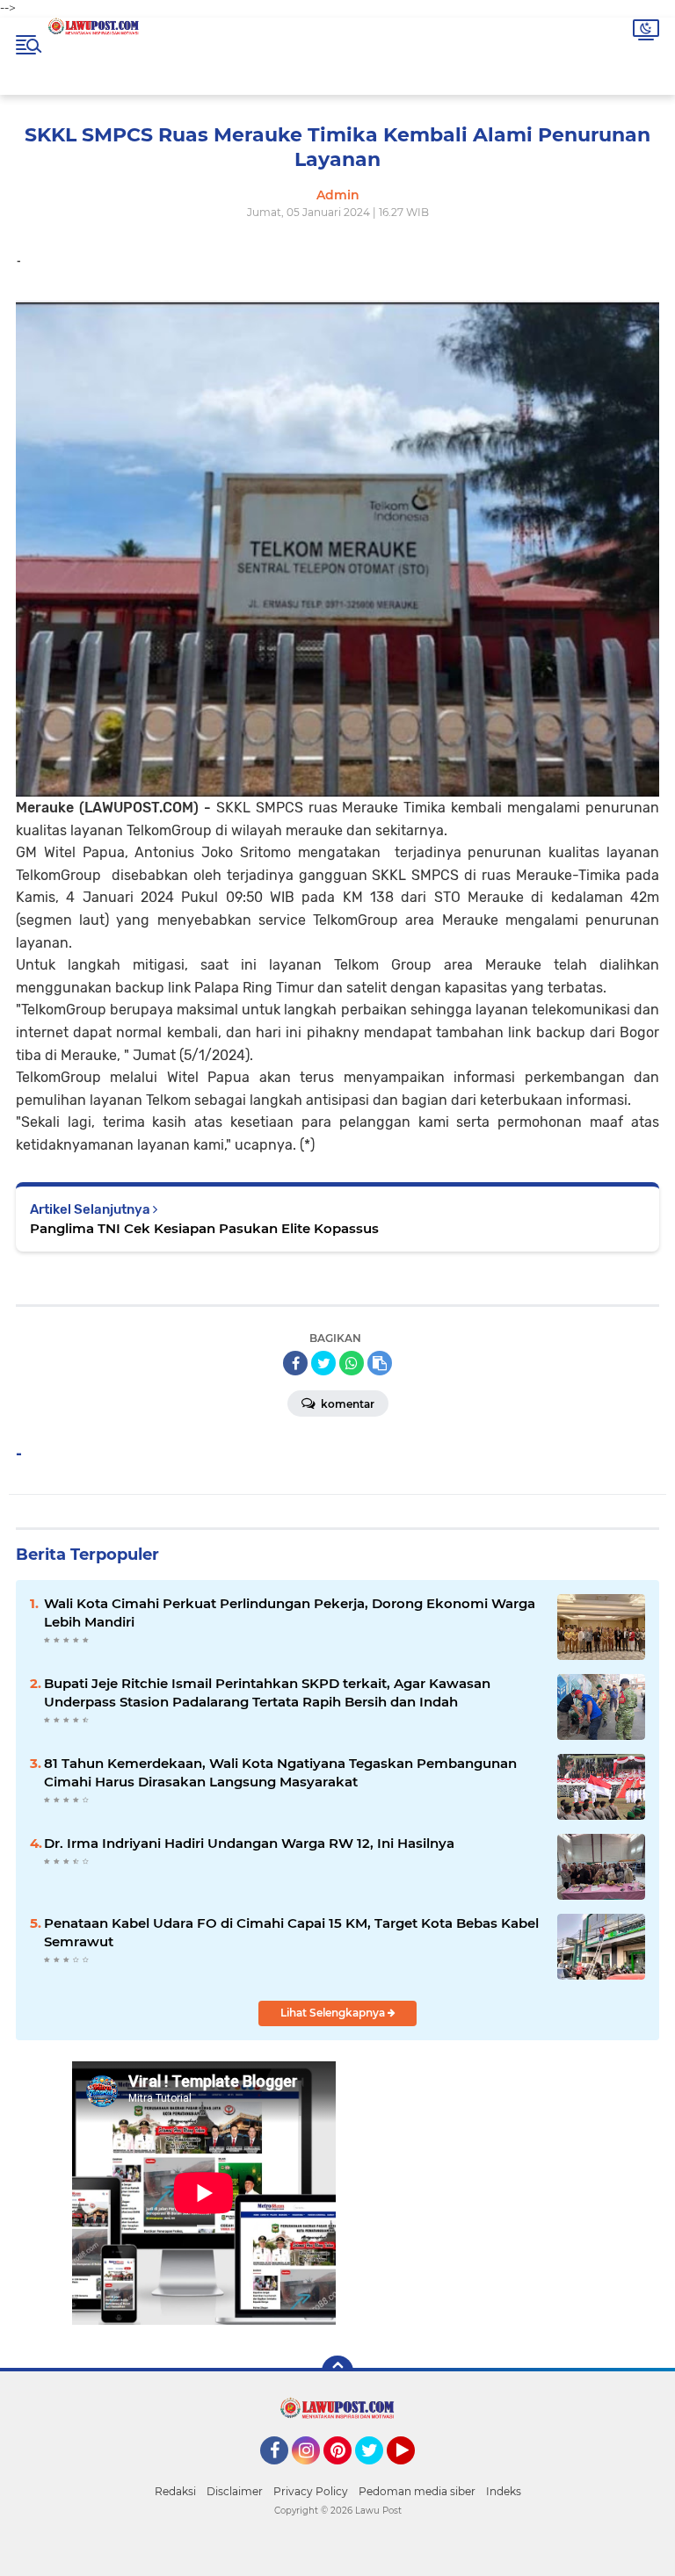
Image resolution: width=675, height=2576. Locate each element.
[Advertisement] (471, 2215)
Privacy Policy (311, 2491)
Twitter (377, 2472)
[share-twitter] (323, 1363)
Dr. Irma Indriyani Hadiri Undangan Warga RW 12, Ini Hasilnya (249, 1843)
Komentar (346, 1404)
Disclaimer (235, 2491)
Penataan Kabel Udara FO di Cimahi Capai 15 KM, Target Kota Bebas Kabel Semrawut (291, 1932)
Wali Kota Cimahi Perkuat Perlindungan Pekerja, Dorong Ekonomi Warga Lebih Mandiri (290, 1613)
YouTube (413, 2472)
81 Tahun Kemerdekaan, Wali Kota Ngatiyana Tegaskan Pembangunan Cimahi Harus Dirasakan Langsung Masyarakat (280, 1772)
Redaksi (175, 2491)
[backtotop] (337, 2371)
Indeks (504, 2491)
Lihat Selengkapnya (334, 2013)
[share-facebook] (295, 1363)
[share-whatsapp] (352, 1363)
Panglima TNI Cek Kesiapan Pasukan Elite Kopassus (204, 1228)
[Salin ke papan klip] (380, 1363)
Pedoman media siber (417, 2491)
